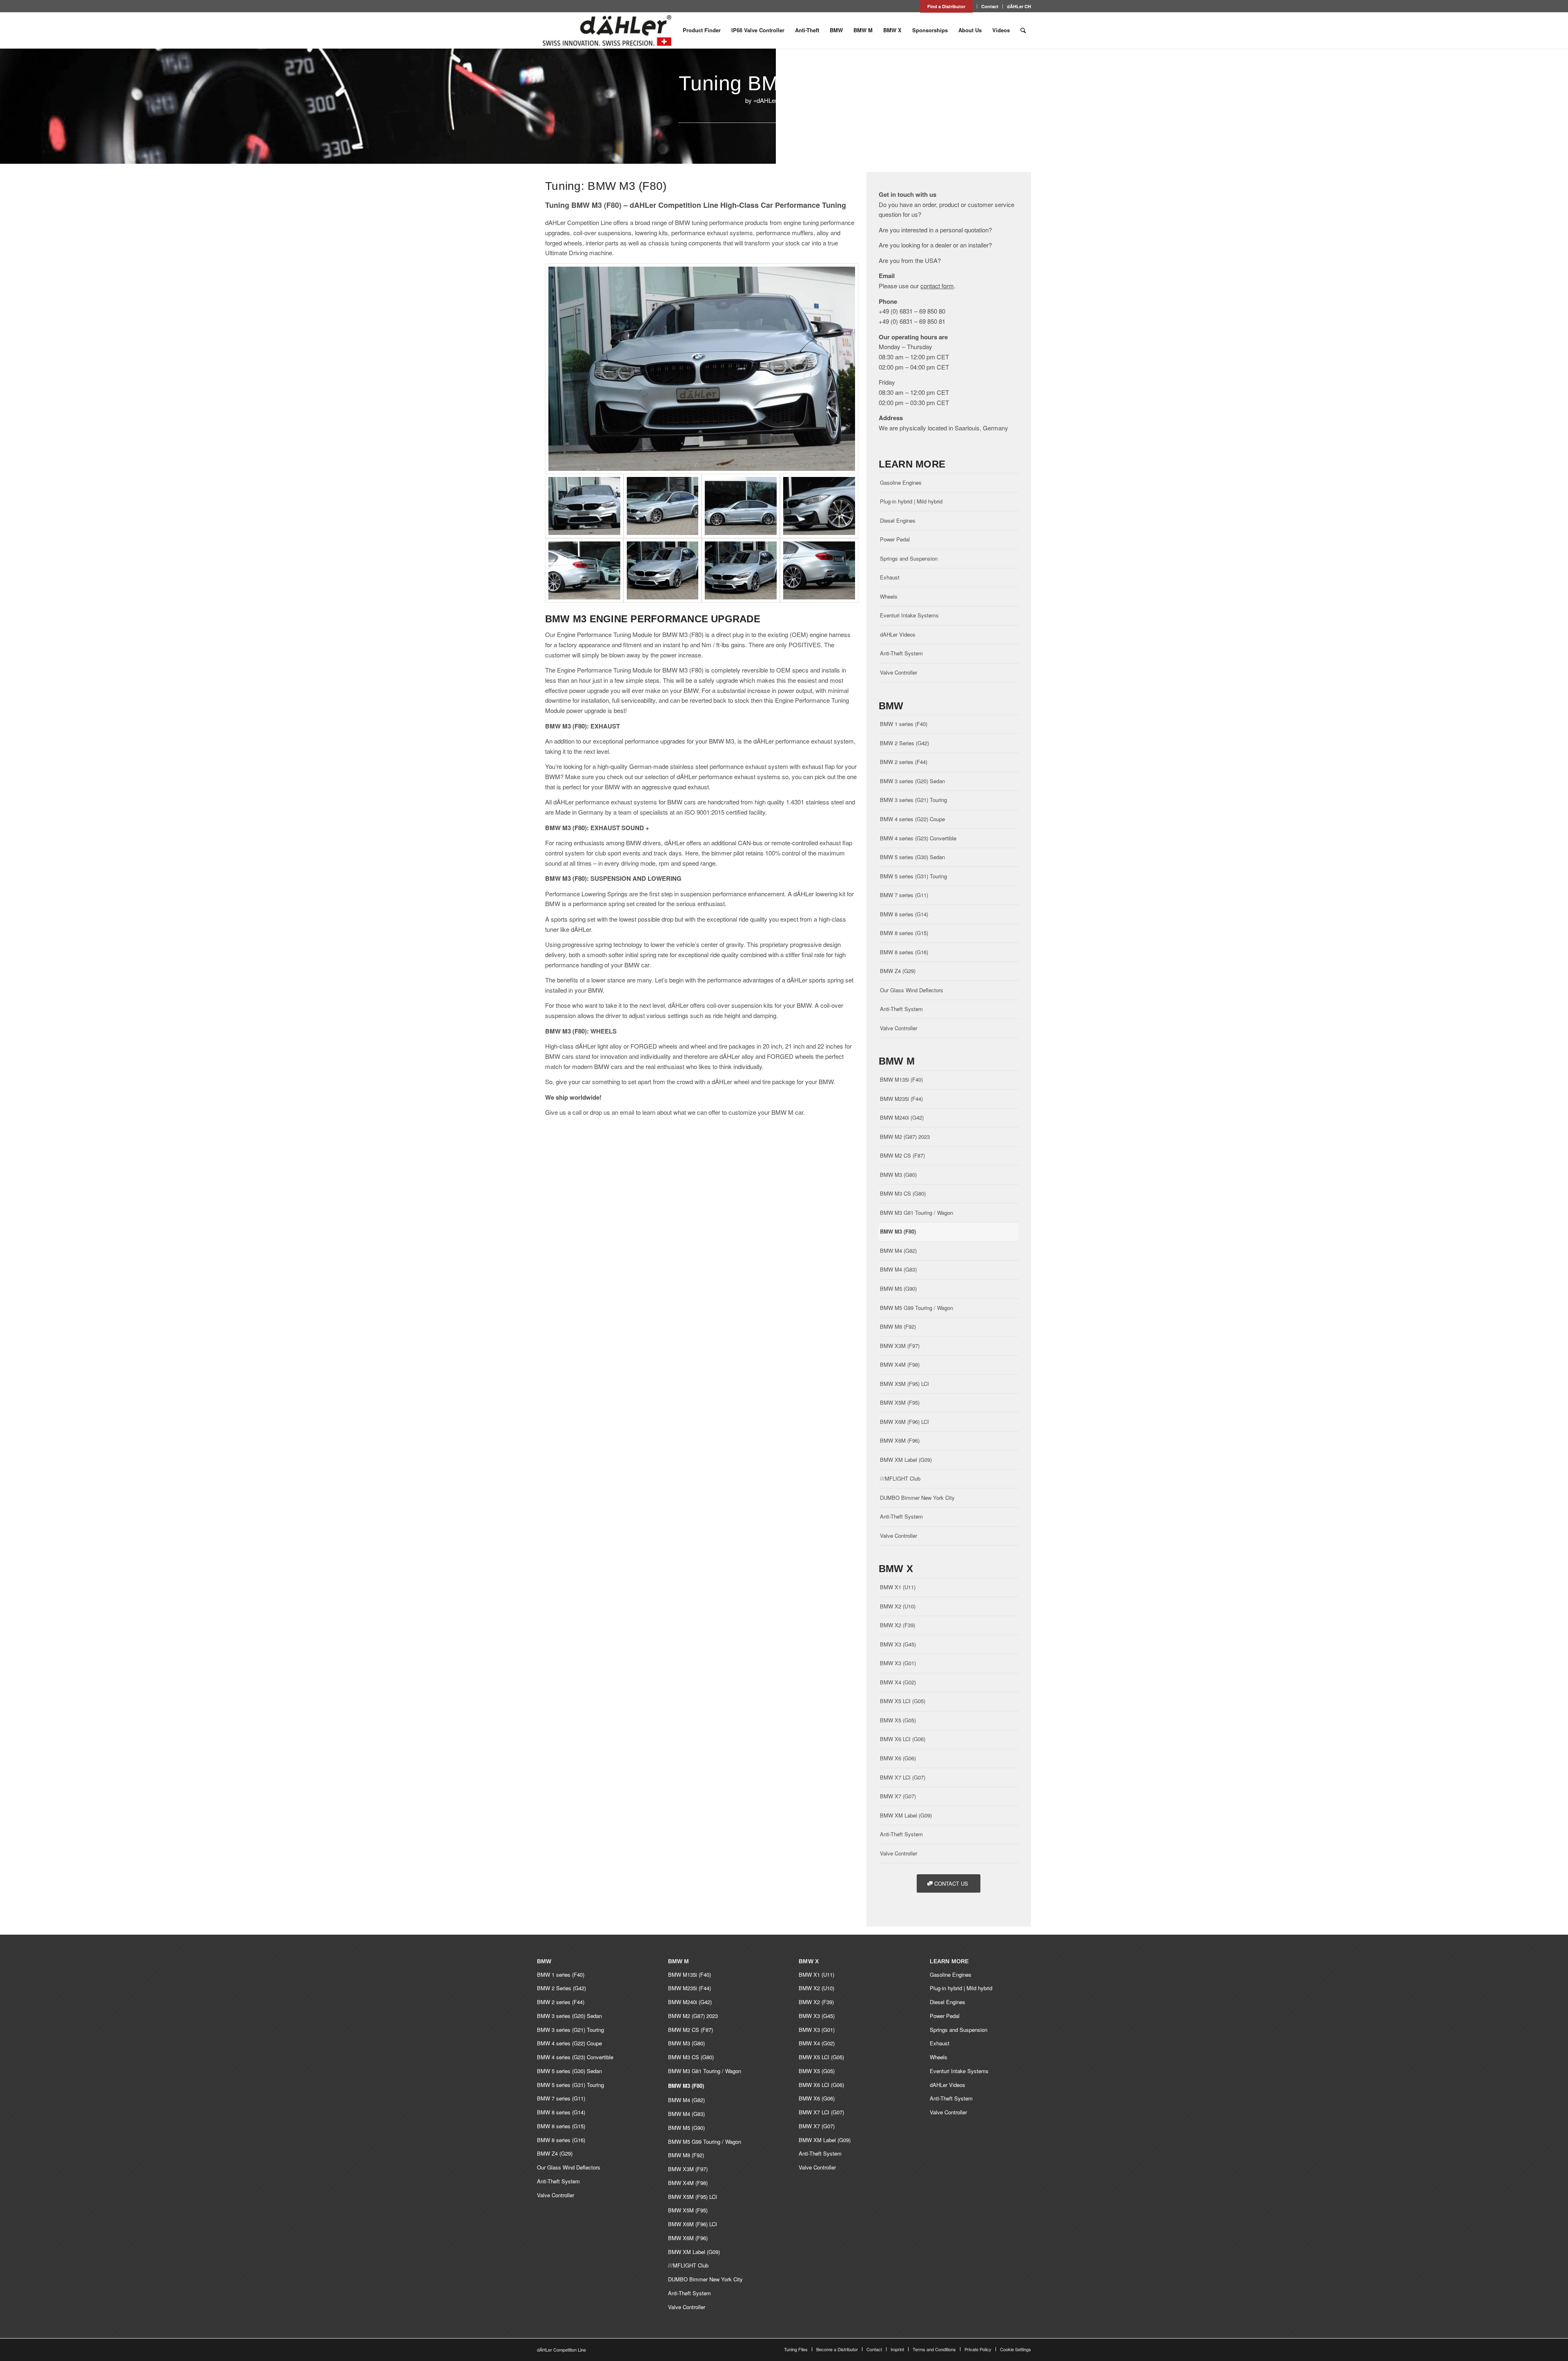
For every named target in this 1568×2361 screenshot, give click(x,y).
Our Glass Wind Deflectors (912, 990)
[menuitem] (947, 6)
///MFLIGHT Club (900, 1478)
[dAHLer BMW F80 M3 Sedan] (702, 369)
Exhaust (890, 577)
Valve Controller (899, 672)
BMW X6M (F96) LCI (904, 1422)
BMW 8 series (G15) (904, 933)
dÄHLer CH (1019, 6)
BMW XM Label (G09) (906, 1460)
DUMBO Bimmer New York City (917, 1498)
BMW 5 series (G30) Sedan (912, 857)
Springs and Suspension (909, 558)
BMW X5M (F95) (900, 1402)
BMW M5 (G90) (898, 1289)
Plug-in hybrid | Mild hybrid (911, 501)
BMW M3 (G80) (898, 1175)
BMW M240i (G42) (902, 1117)
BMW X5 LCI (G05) (903, 1701)
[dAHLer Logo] (607, 30)
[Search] (1023, 30)
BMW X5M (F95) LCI (904, 1384)
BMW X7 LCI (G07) (903, 1777)
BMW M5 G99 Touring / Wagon (917, 1308)
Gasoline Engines (901, 482)
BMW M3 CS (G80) (903, 1193)
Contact (990, 6)
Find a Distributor (946, 6)
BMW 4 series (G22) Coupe (912, 819)
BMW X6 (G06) (898, 1758)
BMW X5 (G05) (898, 1720)
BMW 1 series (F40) (904, 724)
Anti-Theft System (901, 653)
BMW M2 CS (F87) (902, 1155)
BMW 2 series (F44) (904, 762)
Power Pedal (895, 539)
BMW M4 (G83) (898, 1269)
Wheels (889, 596)
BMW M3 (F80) (898, 1231)
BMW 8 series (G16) (904, 952)
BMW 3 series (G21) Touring (913, 800)
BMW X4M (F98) (900, 1364)
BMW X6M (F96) (900, 1440)
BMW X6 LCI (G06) (903, 1739)
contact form (937, 286)
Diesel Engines (898, 520)
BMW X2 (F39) (898, 1625)
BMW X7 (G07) (898, 1796)
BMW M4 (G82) (898, 1251)
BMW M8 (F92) (898, 1326)
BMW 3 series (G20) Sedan (912, 781)
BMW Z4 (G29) (898, 971)
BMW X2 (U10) (898, 1606)
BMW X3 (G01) (898, 1663)
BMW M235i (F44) (901, 1099)
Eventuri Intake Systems (909, 615)
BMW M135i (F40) (901, 1079)
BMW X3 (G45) (898, 1644)
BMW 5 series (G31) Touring (913, 876)
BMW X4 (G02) (898, 1682)
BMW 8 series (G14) (904, 914)
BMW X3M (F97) (900, 1346)
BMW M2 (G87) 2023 (905, 1137)
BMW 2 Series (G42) (904, 743)
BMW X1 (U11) (898, 1587)
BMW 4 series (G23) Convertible (918, 838)
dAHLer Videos (898, 634)
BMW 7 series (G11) (904, 895)
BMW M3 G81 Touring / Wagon (917, 1213)
